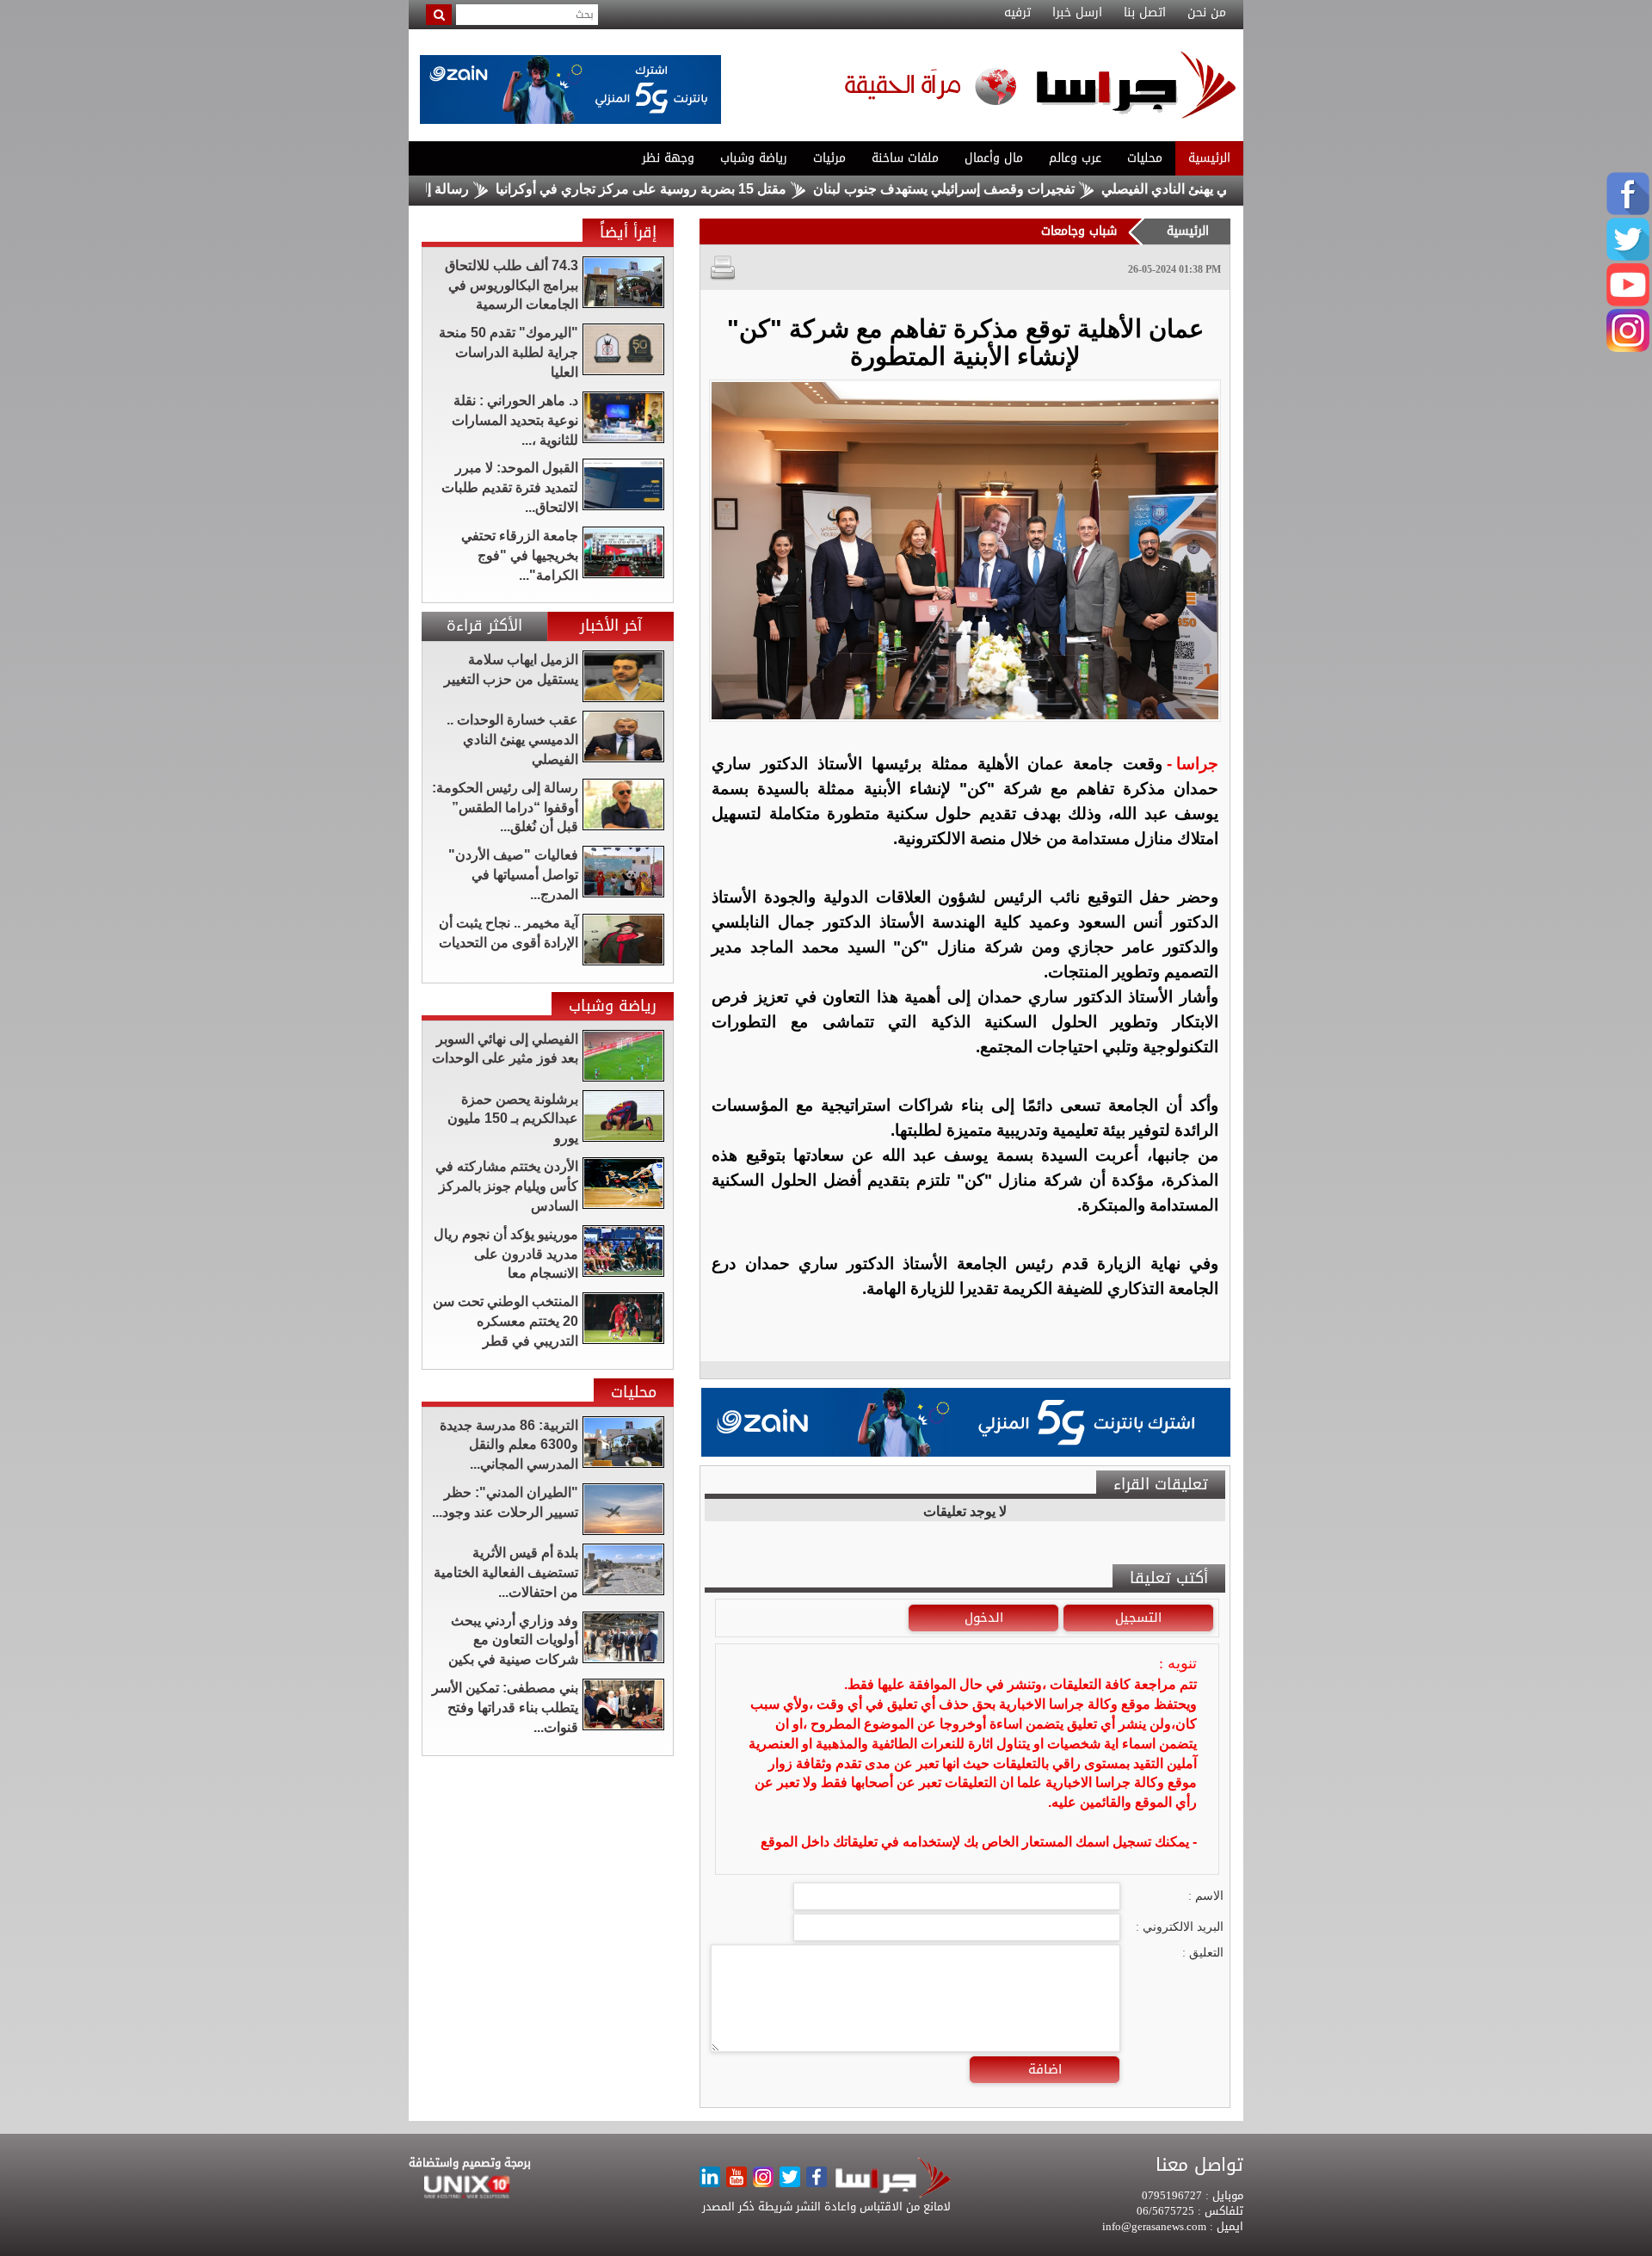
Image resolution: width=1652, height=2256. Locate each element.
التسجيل (1138, 1618)
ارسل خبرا (1077, 13)
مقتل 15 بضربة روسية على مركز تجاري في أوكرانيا (714, 189)
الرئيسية (1209, 158)
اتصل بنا (1145, 13)
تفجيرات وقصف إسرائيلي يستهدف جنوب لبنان (1017, 189)
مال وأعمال (994, 158)
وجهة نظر (668, 158)
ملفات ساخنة (905, 158)
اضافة (1045, 2069)
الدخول (984, 1618)
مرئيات (829, 158)
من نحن (1207, 13)
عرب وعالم (1075, 158)
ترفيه (1017, 13)
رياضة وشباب (754, 158)
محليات (1145, 158)
